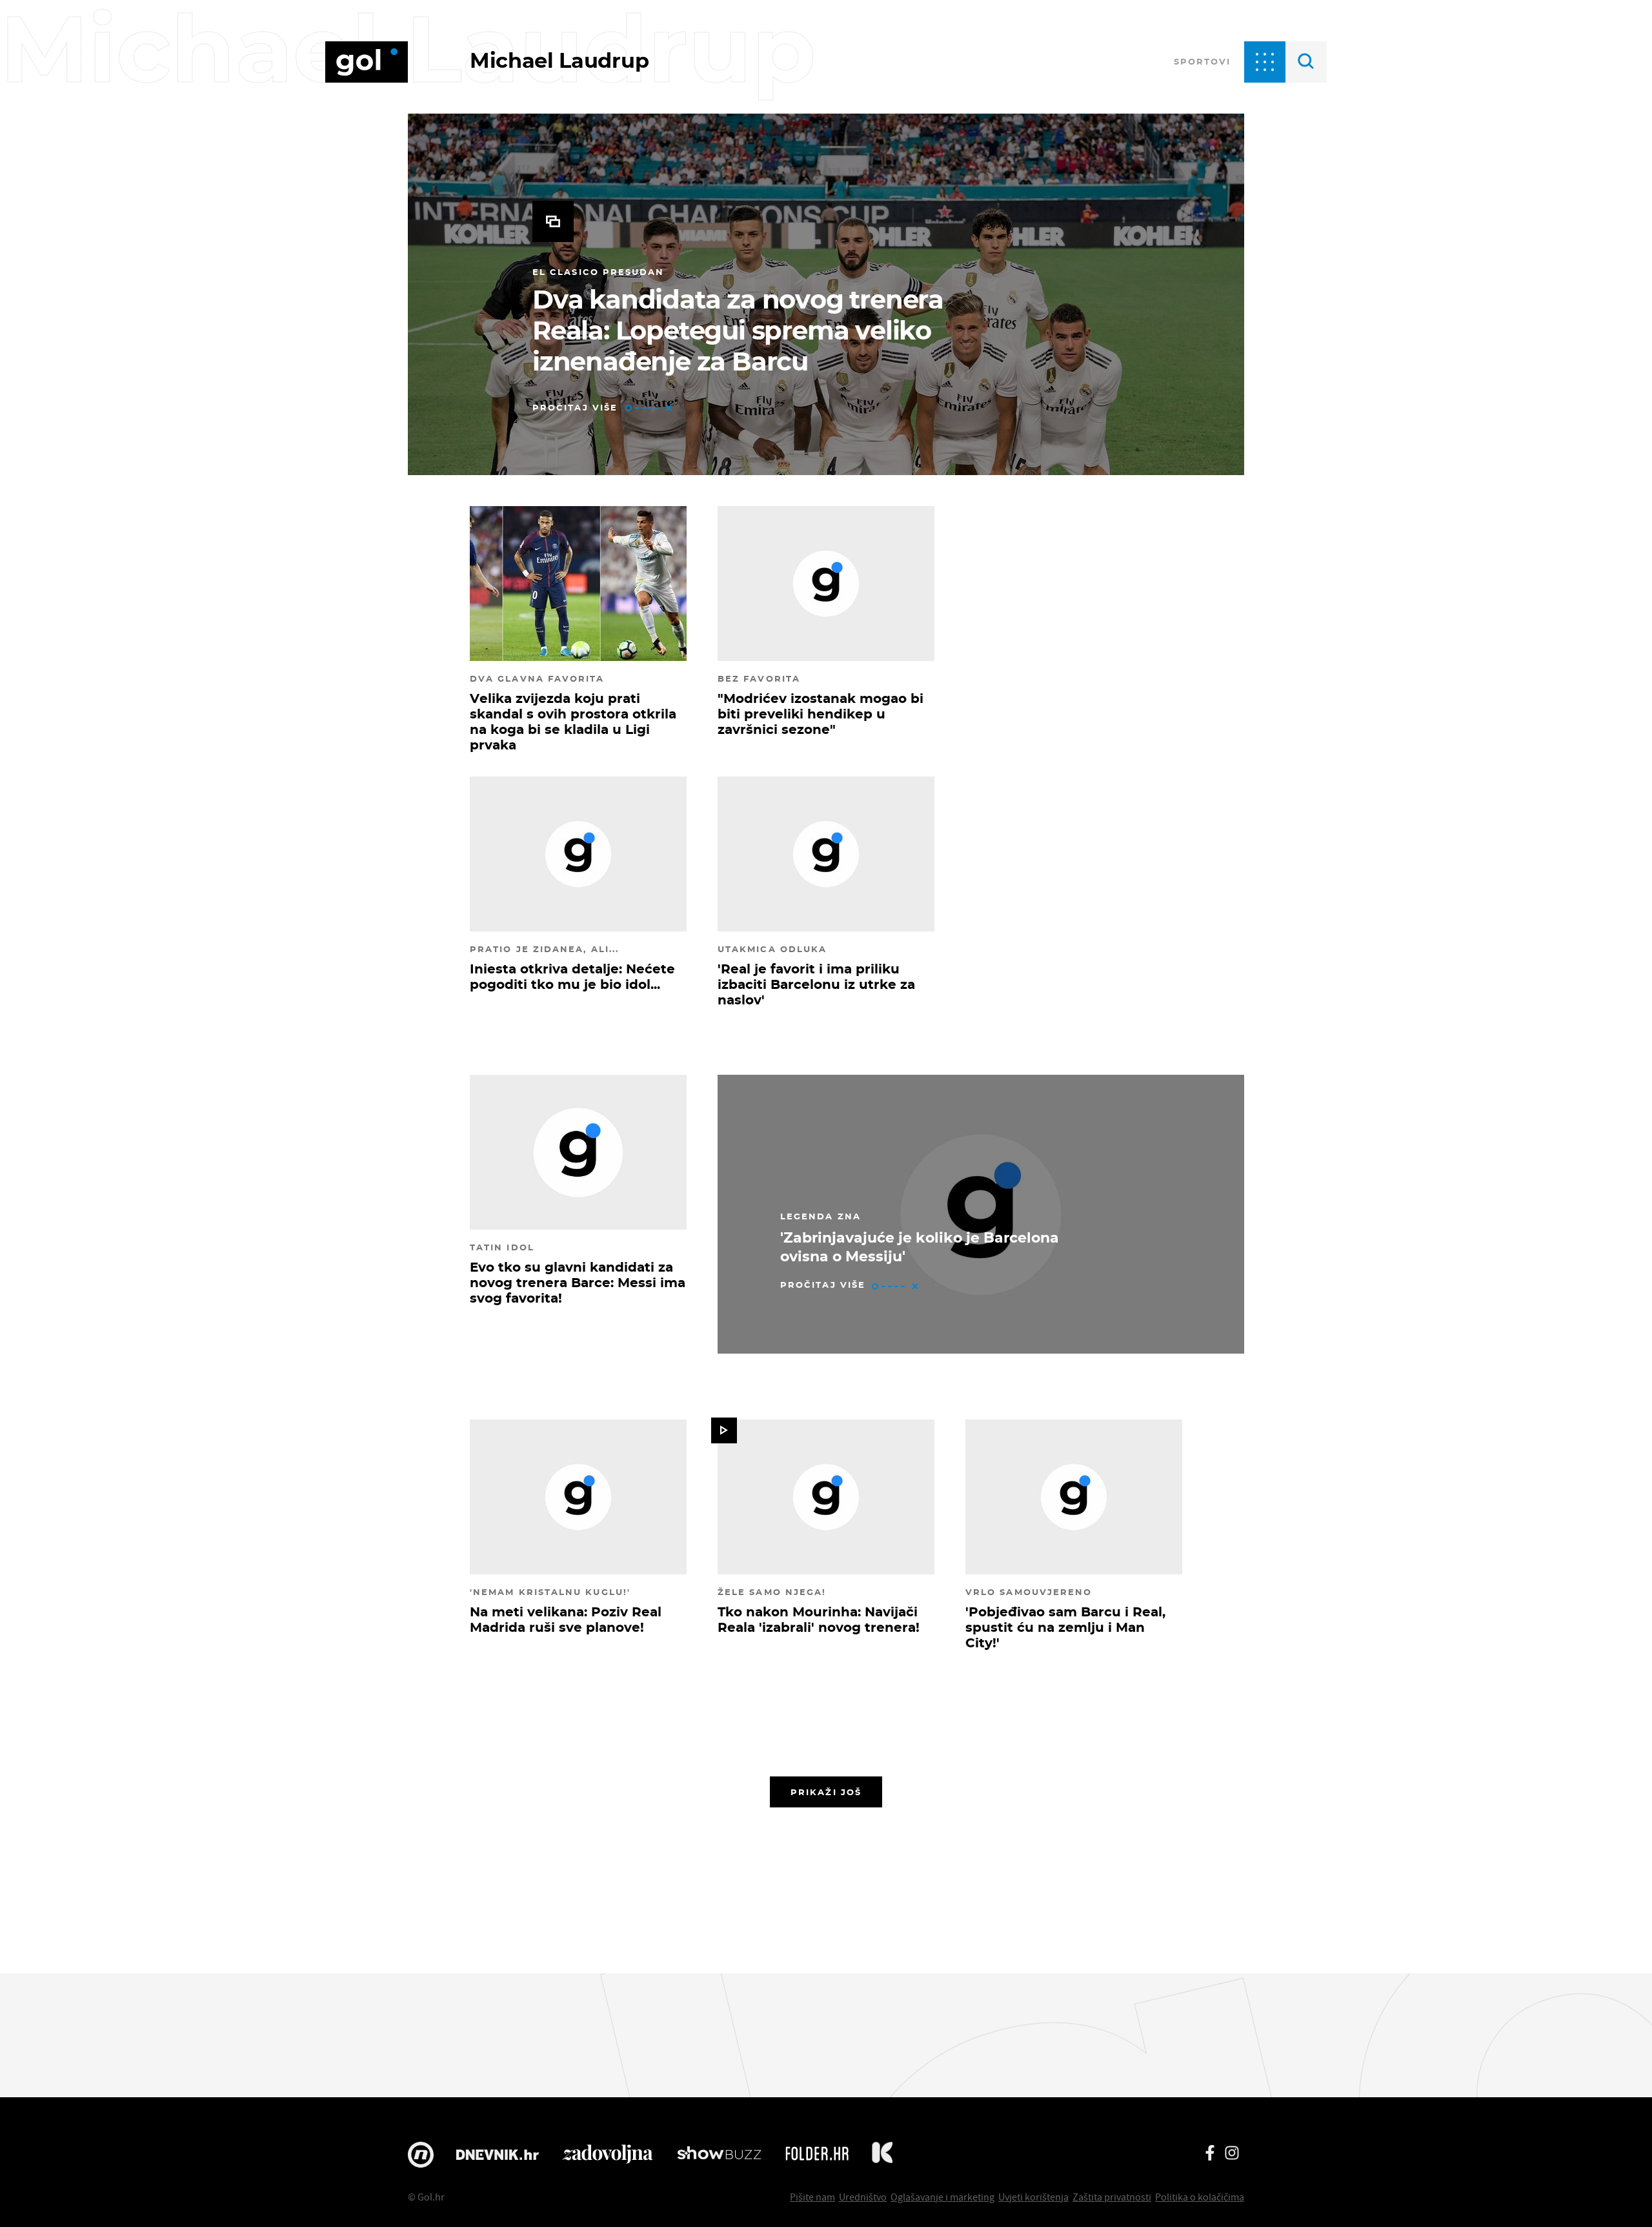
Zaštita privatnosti (1112, 2197)
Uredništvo (863, 2197)
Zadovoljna (608, 2155)
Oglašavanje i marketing (942, 2197)
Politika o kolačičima (1200, 2197)
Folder (817, 2155)
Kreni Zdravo (882, 2155)
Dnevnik (498, 2155)
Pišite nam (812, 2197)
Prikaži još (826, 1792)
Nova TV (421, 2155)
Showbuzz (719, 2155)
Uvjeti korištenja (1033, 2197)
